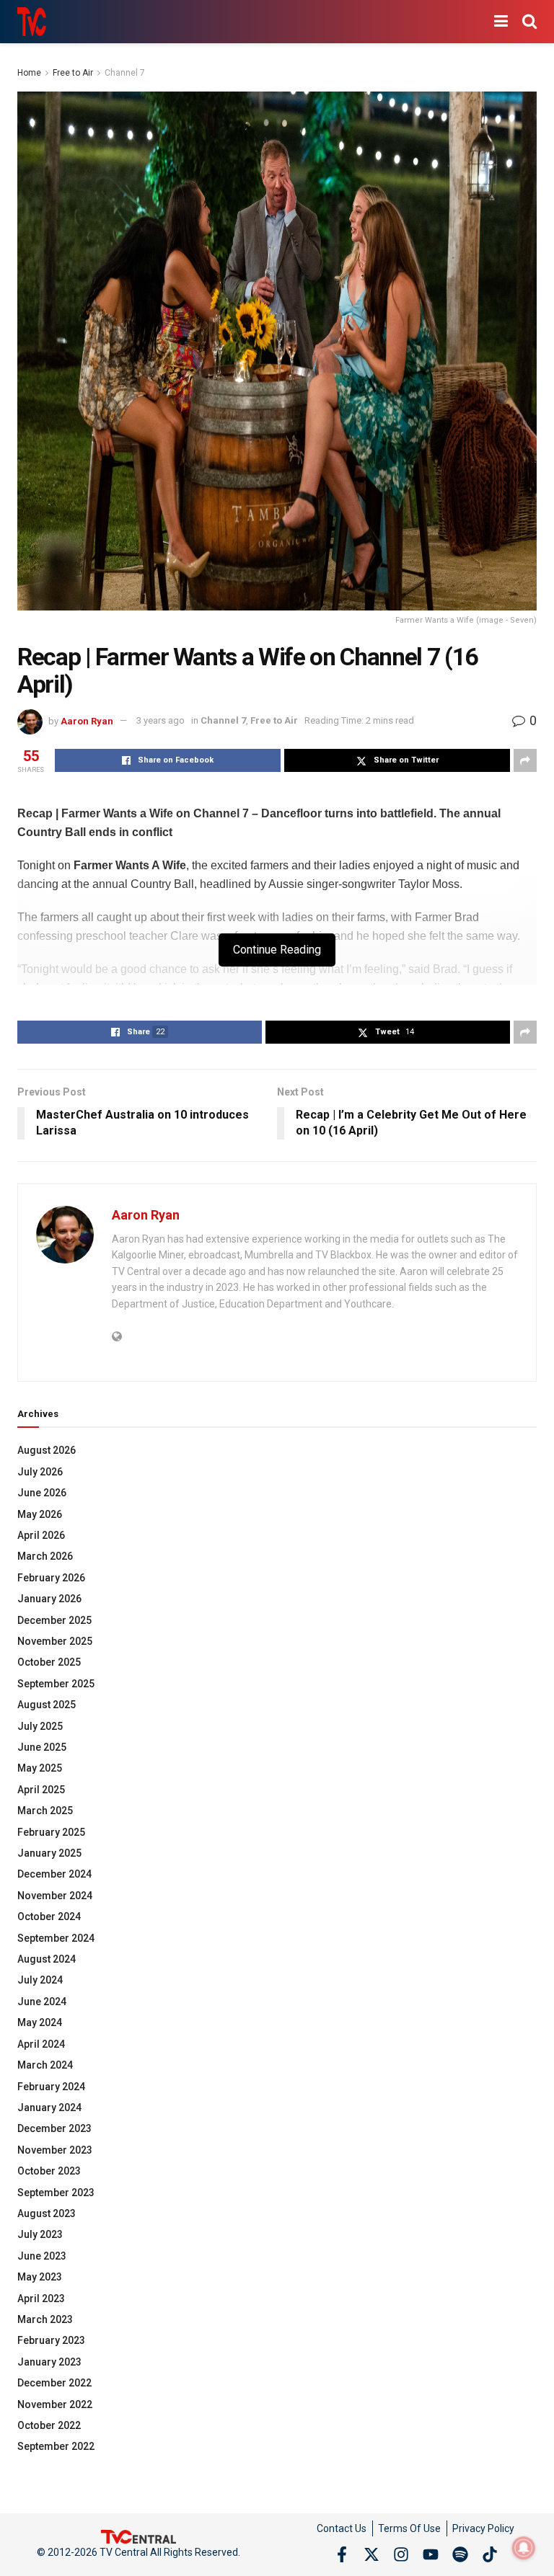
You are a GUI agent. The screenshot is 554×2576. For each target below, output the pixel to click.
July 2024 (40, 1980)
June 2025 (42, 1747)
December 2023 (54, 2128)
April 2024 (41, 2044)
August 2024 (47, 1959)
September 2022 (56, 2446)
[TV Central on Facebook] (342, 2554)
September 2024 (56, 1938)
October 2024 (49, 1917)
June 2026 (42, 1493)
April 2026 (41, 1535)
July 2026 (40, 1472)
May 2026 (40, 1514)
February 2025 (51, 1832)
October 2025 (49, 1662)
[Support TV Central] (138, 2536)
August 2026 (47, 1450)
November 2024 (55, 1896)
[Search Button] (529, 22)
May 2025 (40, 1768)
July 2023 (40, 2234)
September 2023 (56, 2193)
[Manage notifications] (524, 2548)
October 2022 (49, 2425)
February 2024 (51, 2087)
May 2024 (40, 2022)
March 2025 (45, 1811)
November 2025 (55, 1641)
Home (29, 73)
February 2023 (51, 2340)
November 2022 (55, 2404)
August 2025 (47, 1705)
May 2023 (40, 2277)
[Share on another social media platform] (525, 760)
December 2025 (54, 1620)
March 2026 (45, 1556)
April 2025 (41, 1790)
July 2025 (40, 1726)
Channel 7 (125, 73)
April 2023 (41, 2299)
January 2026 (49, 1599)
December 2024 (54, 1874)
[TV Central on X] (371, 2554)
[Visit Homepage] (32, 22)
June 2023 (42, 2256)
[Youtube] (431, 2554)
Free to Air (73, 73)
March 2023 (45, 2319)
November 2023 (55, 2150)
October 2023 (49, 2171)
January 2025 (49, 1853)
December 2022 (54, 2383)
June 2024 (42, 2002)
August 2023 (47, 2213)
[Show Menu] (501, 22)
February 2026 (51, 1578)
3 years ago (161, 720)
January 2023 (49, 2362)
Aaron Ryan (87, 720)
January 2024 (49, 2108)
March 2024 (45, 2065)
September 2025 (56, 1684)
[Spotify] (460, 2554)
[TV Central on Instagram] (401, 2554)
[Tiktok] (490, 2554)
